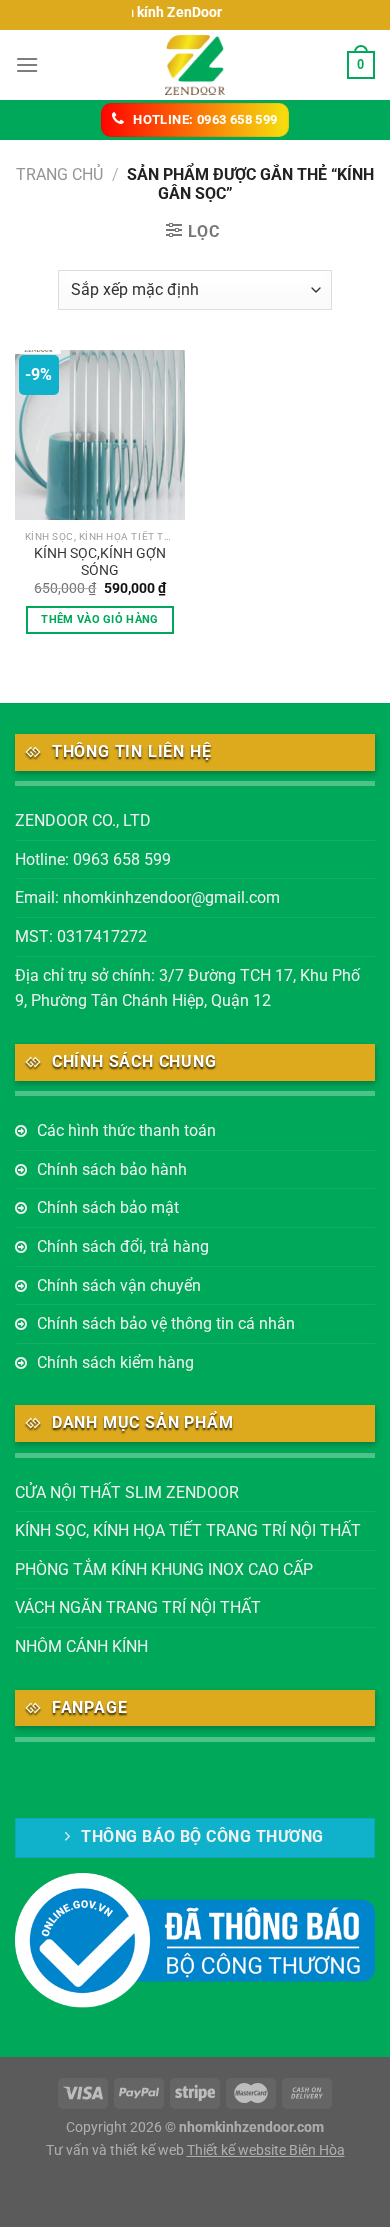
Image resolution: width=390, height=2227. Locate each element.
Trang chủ (59, 174)
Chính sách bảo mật (108, 1207)
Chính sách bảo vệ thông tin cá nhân (166, 1323)
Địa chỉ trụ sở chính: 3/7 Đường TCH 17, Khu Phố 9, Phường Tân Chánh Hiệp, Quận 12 (187, 988)
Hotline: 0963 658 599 (93, 859)
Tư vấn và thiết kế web (116, 2150)
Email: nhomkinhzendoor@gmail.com (147, 897)
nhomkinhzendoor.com (251, 2127)
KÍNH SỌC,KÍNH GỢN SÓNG (100, 562)
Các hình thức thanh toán (126, 1130)
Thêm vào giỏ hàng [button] (100, 619)
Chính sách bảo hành (112, 1169)
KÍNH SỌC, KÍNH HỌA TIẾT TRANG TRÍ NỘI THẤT (188, 1530)
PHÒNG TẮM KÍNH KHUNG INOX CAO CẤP (164, 1569)
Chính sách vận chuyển (119, 1285)
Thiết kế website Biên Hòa (266, 2150)
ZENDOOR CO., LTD (83, 820)
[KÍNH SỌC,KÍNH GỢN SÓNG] (100, 435)
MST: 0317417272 (81, 936)
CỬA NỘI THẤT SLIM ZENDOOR (127, 1492)
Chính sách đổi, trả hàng (123, 1246)
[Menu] (27, 64)
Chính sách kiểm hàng (115, 1362)
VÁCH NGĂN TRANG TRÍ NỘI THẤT (138, 1607)
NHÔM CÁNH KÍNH (81, 1646)
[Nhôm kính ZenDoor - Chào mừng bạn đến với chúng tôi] (195, 65)
